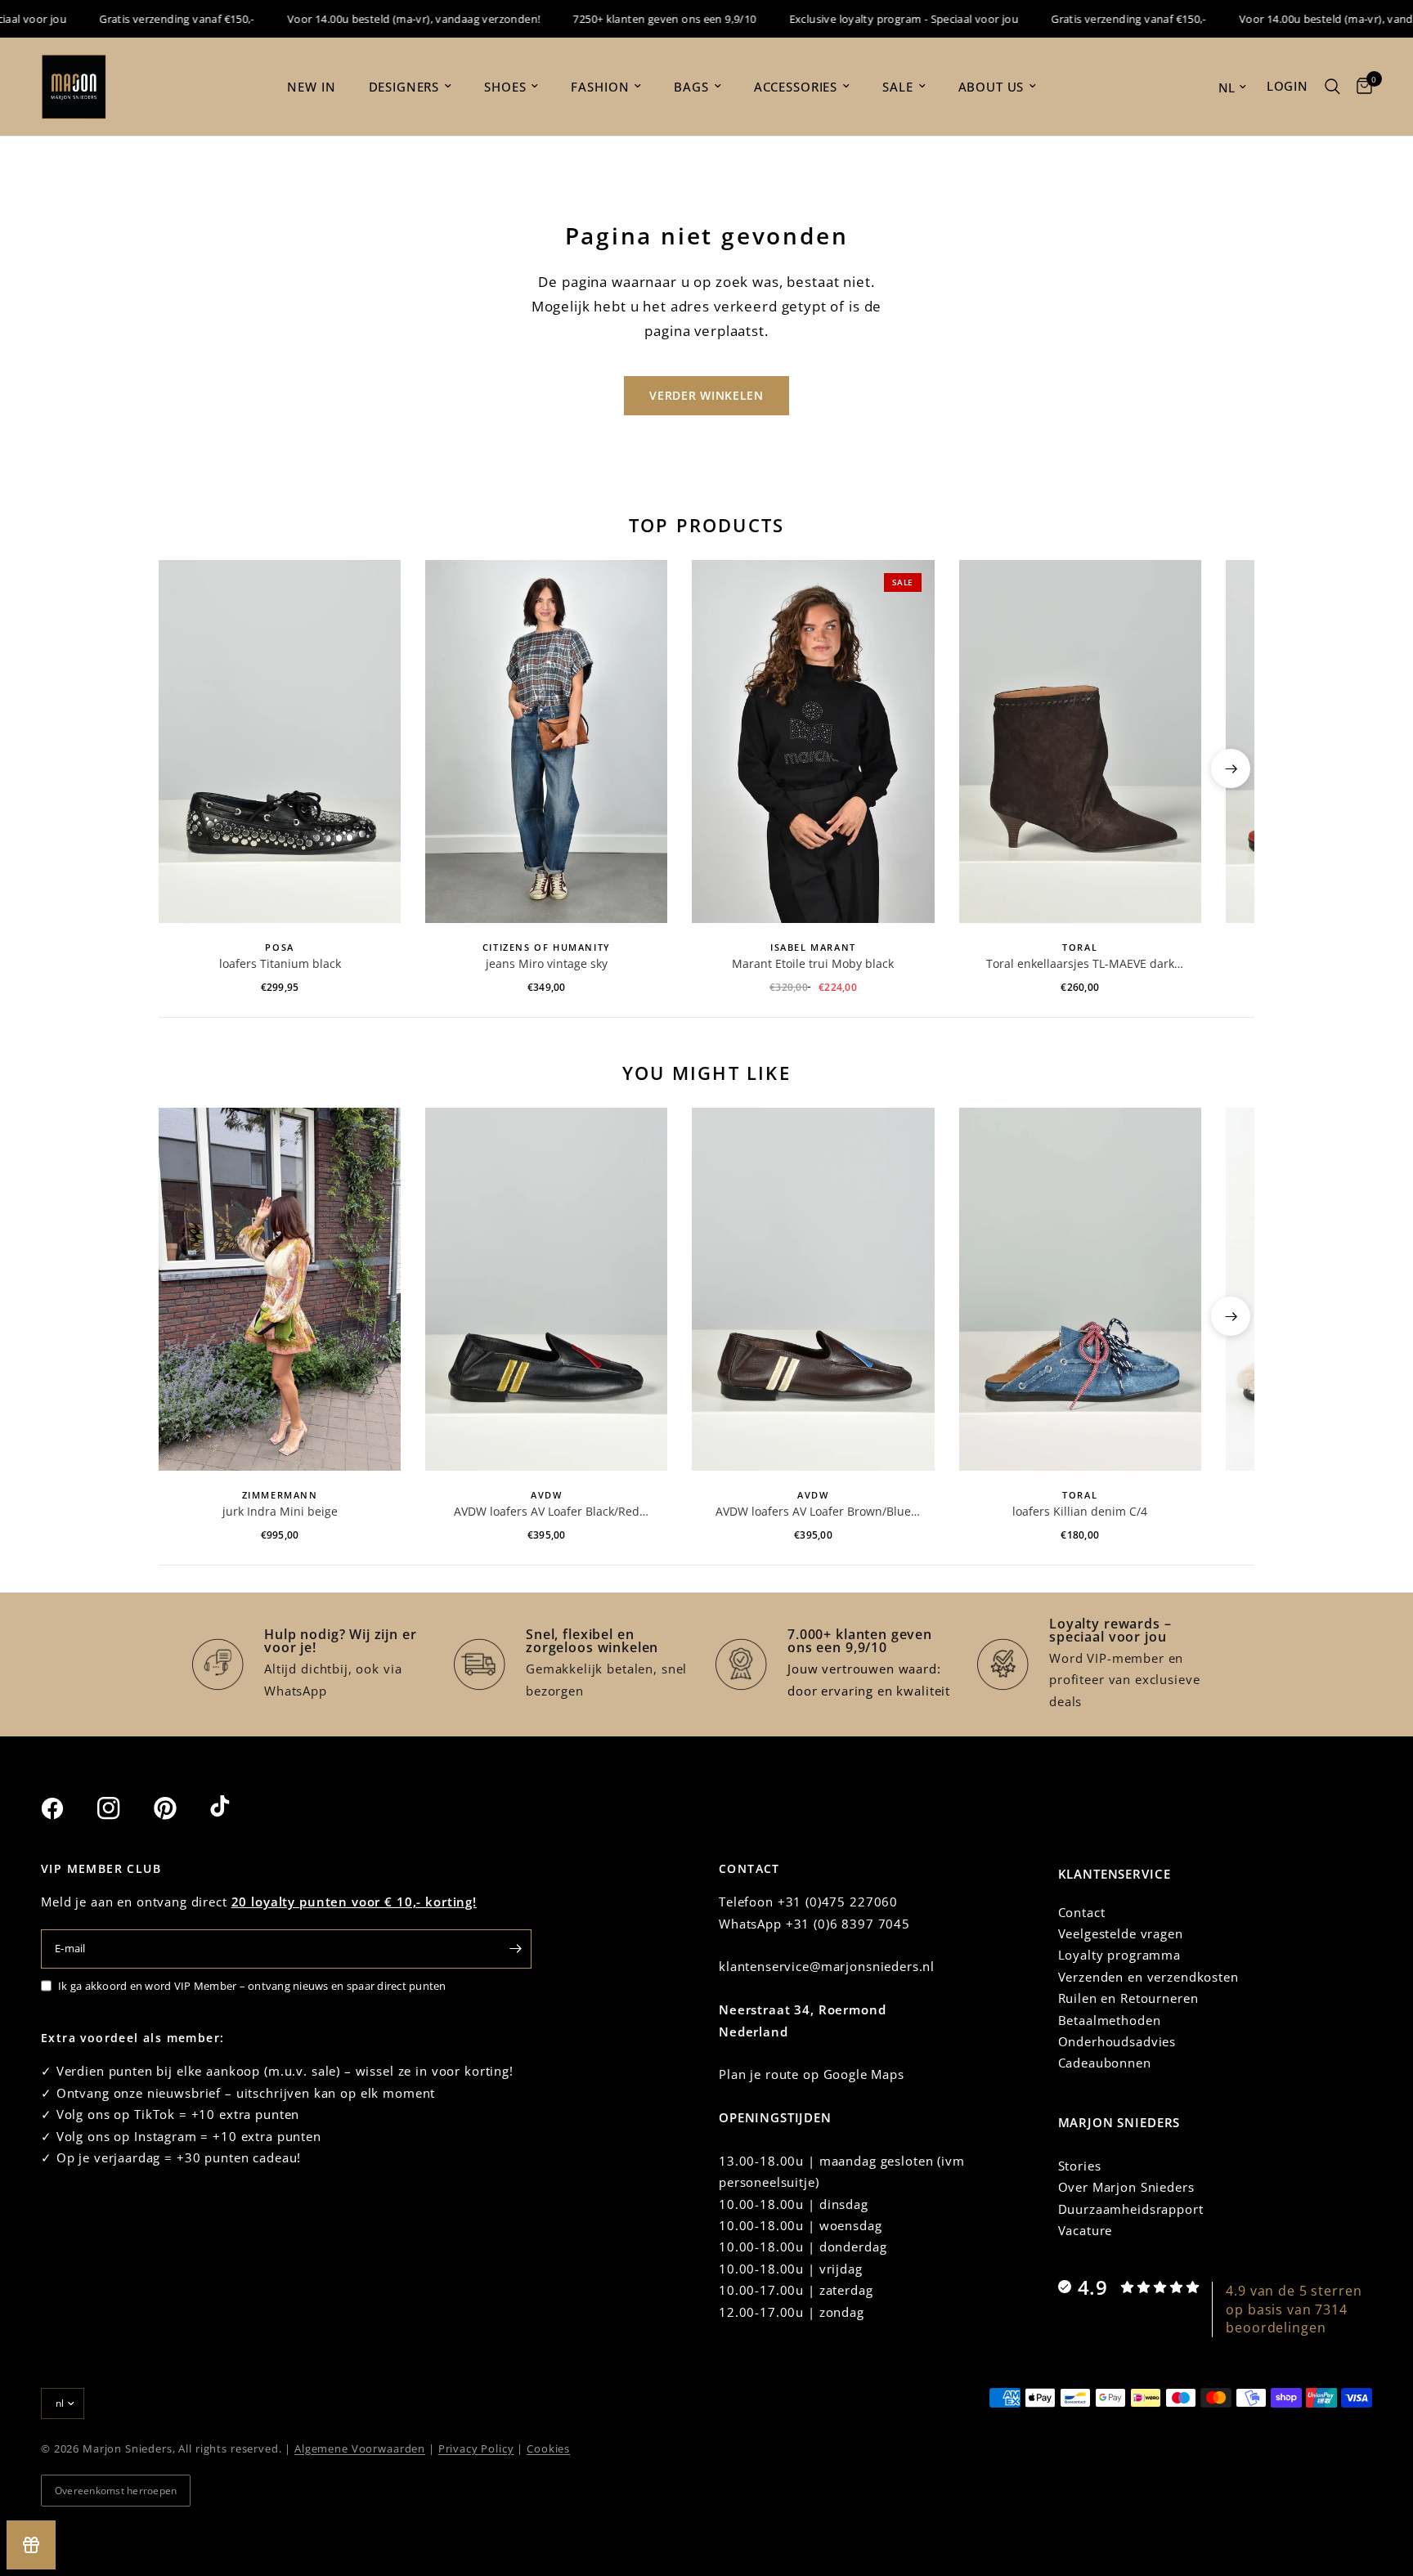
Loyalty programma (1119, 1955)
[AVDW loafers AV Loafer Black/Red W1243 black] (546, 1289)
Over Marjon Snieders (1126, 2187)
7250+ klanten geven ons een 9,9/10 (630, 19)
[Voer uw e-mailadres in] (515, 1949)
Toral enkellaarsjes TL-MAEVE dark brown (1080, 964)
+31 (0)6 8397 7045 (848, 1924)
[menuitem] (311, 87)
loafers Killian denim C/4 (1080, 1511)
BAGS (691, 87)
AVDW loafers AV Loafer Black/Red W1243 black (547, 1512)
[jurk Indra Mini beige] (280, 1289)
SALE (897, 87)
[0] (1360, 87)
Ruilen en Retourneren (1128, 1998)
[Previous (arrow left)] (182, 768)
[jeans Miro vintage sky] (546, 741)
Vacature (1086, 2230)
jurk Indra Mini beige (280, 1511)
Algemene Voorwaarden (360, 2448)
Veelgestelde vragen (1121, 1933)
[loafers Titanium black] (280, 741)
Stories (1080, 2166)
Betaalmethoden (1110, 2020)
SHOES (505, 87)
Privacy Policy (476, 2448)
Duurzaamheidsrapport (1131, 2209)
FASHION (600, 87)
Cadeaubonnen (1105, 2063)
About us (991, 87)
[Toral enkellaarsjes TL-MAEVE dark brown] (1080, 741)
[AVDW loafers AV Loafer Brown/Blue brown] (813, 1289)
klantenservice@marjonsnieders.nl (827, 1966)
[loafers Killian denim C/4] (1080, 1289)
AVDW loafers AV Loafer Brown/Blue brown (813, 1512)
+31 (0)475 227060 (838, 1902)
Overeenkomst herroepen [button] (116, 2491)
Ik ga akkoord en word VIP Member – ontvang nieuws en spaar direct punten (252, 1986)
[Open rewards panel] (31, 2545)
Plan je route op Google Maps (812, 2074)
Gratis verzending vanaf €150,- (142, 19)
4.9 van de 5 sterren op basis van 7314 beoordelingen (1294, 2309)
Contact (1082, 1912)
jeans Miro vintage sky (547, 963)
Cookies (548, 2448)
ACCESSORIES (796, 87)
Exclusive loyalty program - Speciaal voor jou (869, 19)
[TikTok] (236, 1808)
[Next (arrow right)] (1231, 768)
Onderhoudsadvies (1117, 2041)
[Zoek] (1332, 87)
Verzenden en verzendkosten (1148, 1977)
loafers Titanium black (280, 963)
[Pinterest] (180, 1808)
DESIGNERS (404, 87)
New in (311, 87)
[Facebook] (67, 1808)
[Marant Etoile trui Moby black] (813, 741)
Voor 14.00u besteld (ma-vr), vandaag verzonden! (379, 19)
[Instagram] (123, 1808)
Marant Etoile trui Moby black (813, 963)
